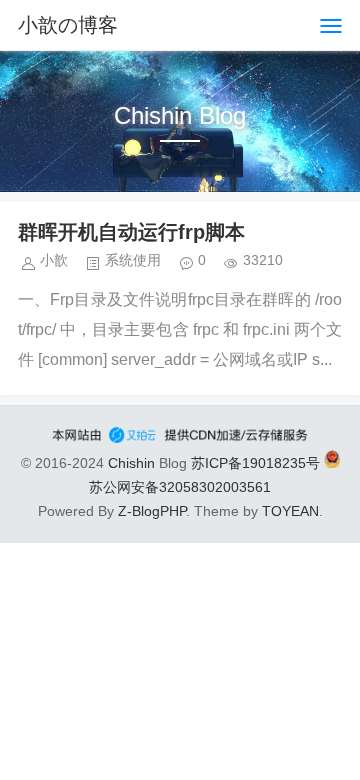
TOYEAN (290, 511)
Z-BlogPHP (152, 511)
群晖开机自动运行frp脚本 (131, 232)
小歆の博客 (68, 25)
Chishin (131, 463)
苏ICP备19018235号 (255, 463)
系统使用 (133, 260)
